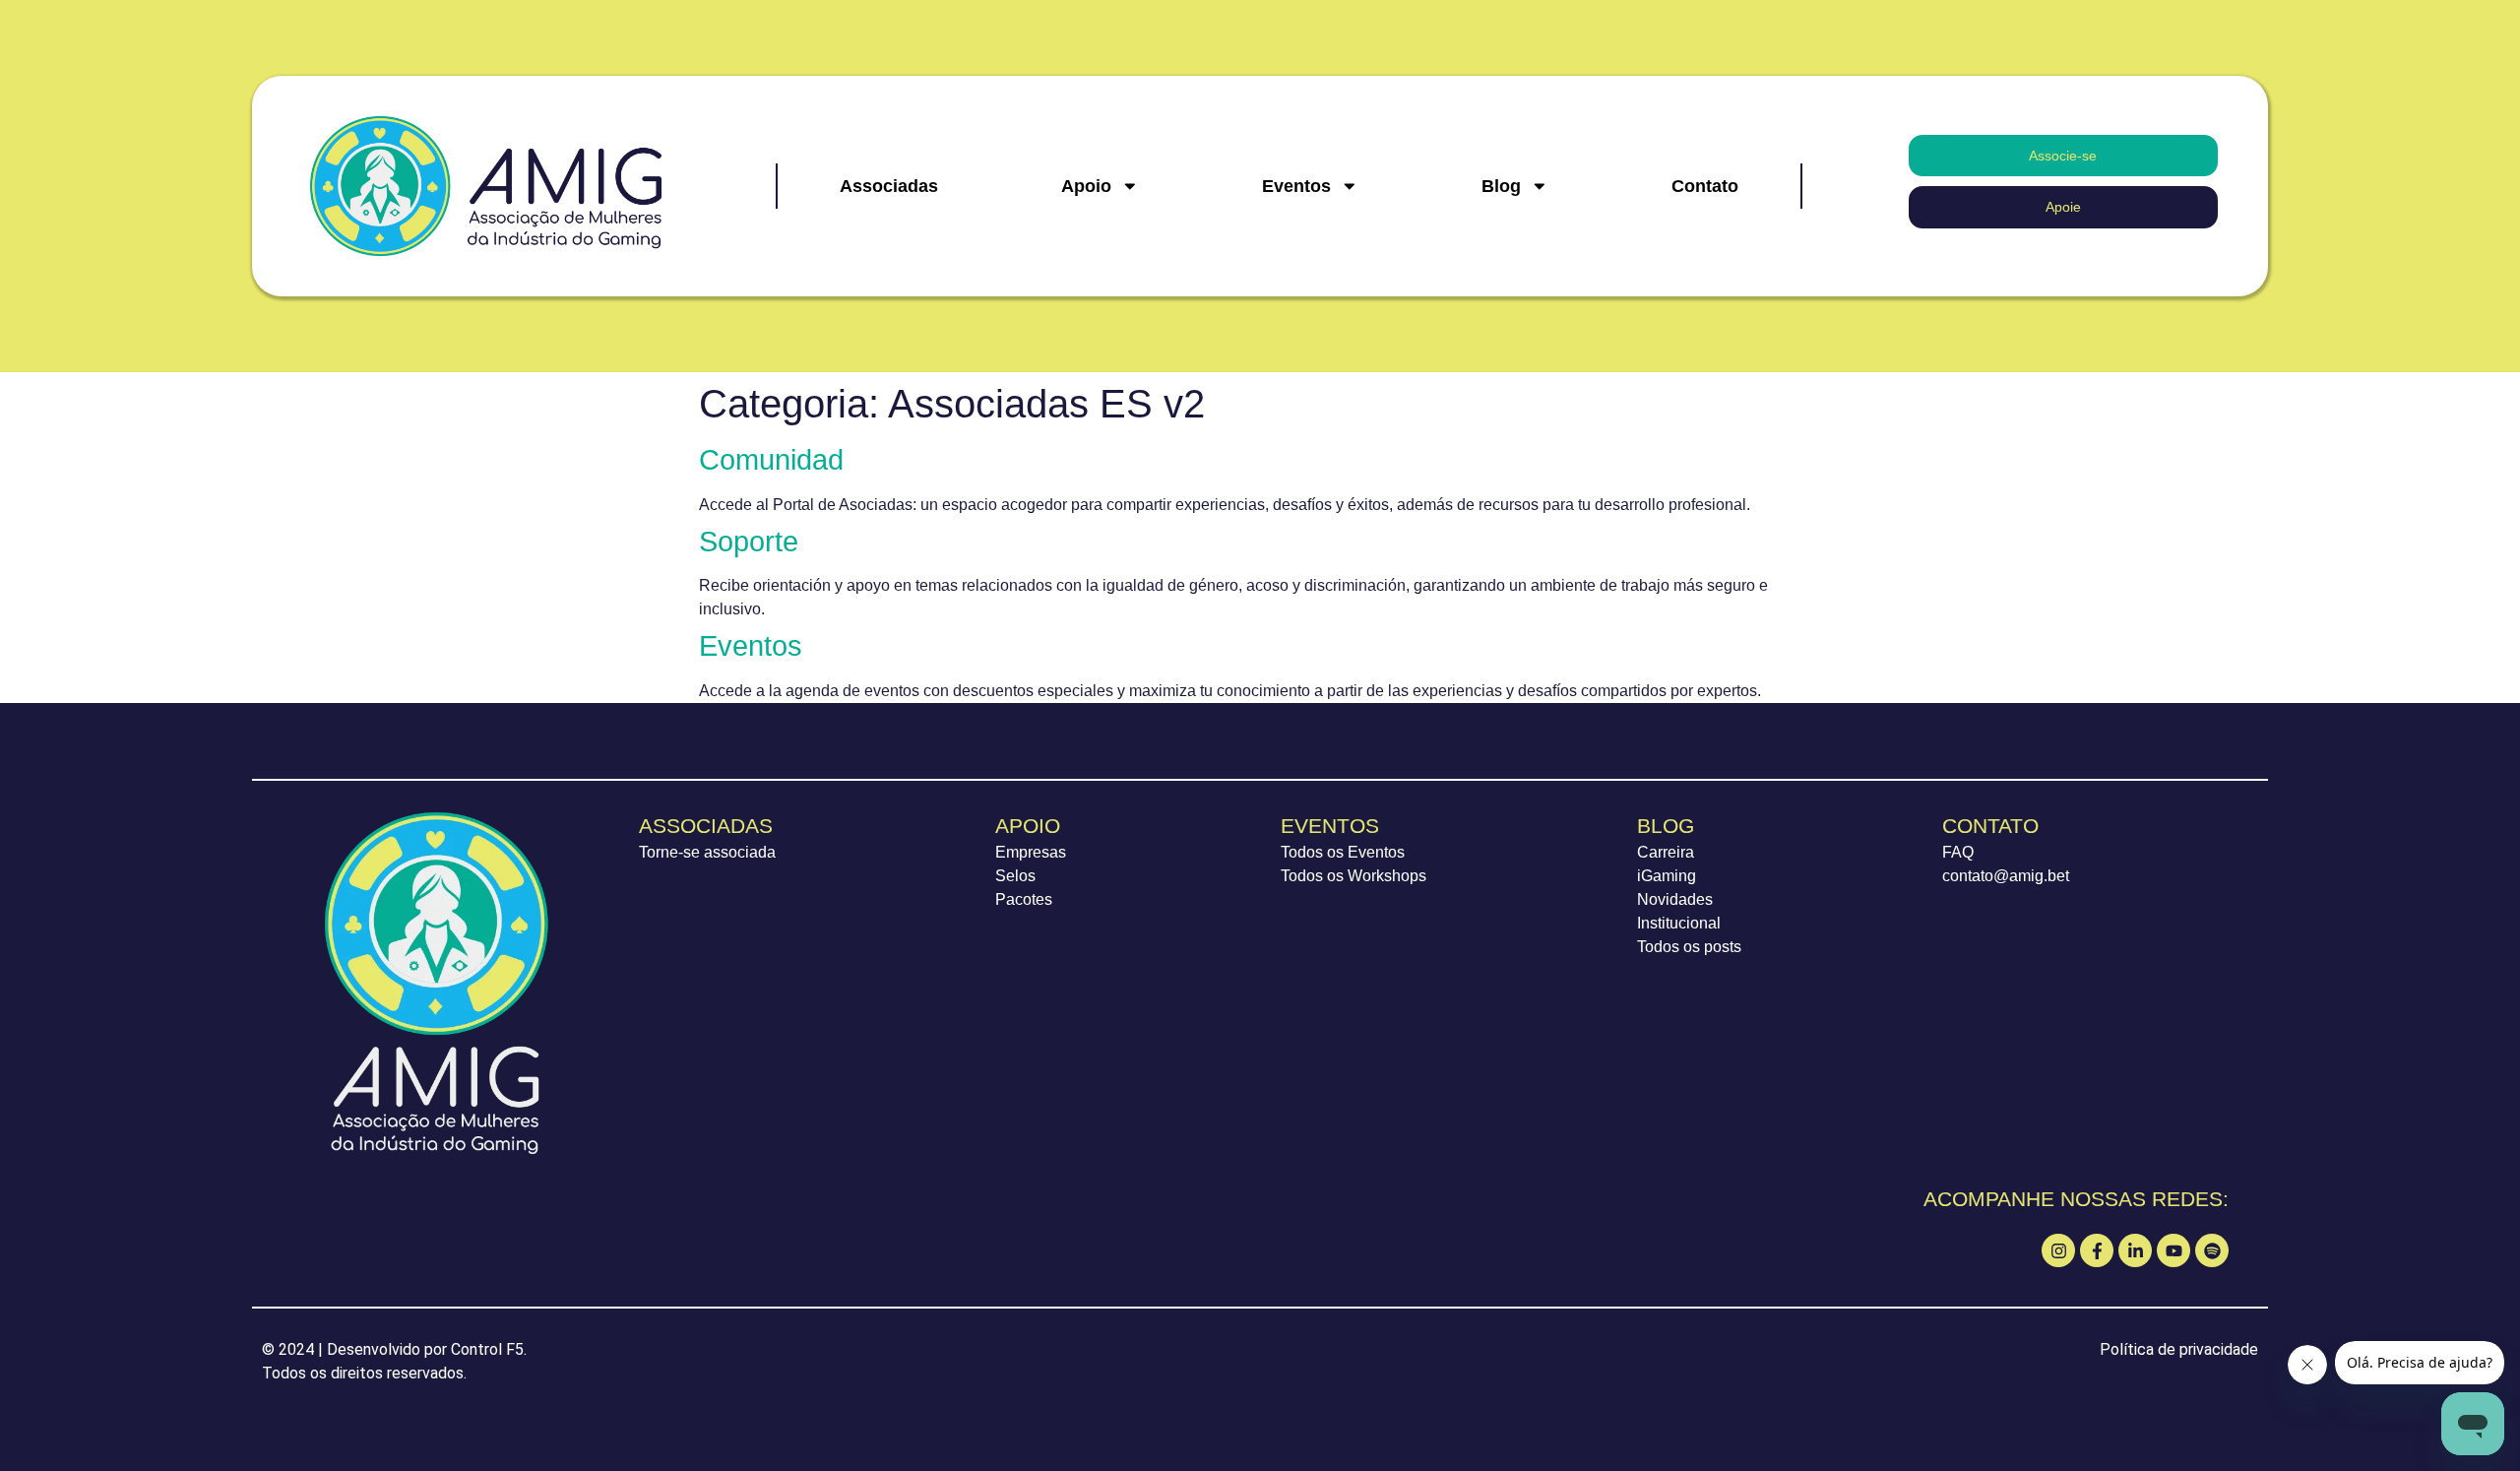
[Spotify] (2212, 1250)
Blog (1501, 186)
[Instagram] (2058, 1250)
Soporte (749, 542)
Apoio (1086, 186)
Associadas (889, 186)
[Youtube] (2173, 1250)
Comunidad (771, 460)
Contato (1705, 186)
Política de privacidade (2179, 1349)
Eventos (1296, 186)
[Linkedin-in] (2135, 1250)
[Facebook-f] (2097, 1250)
